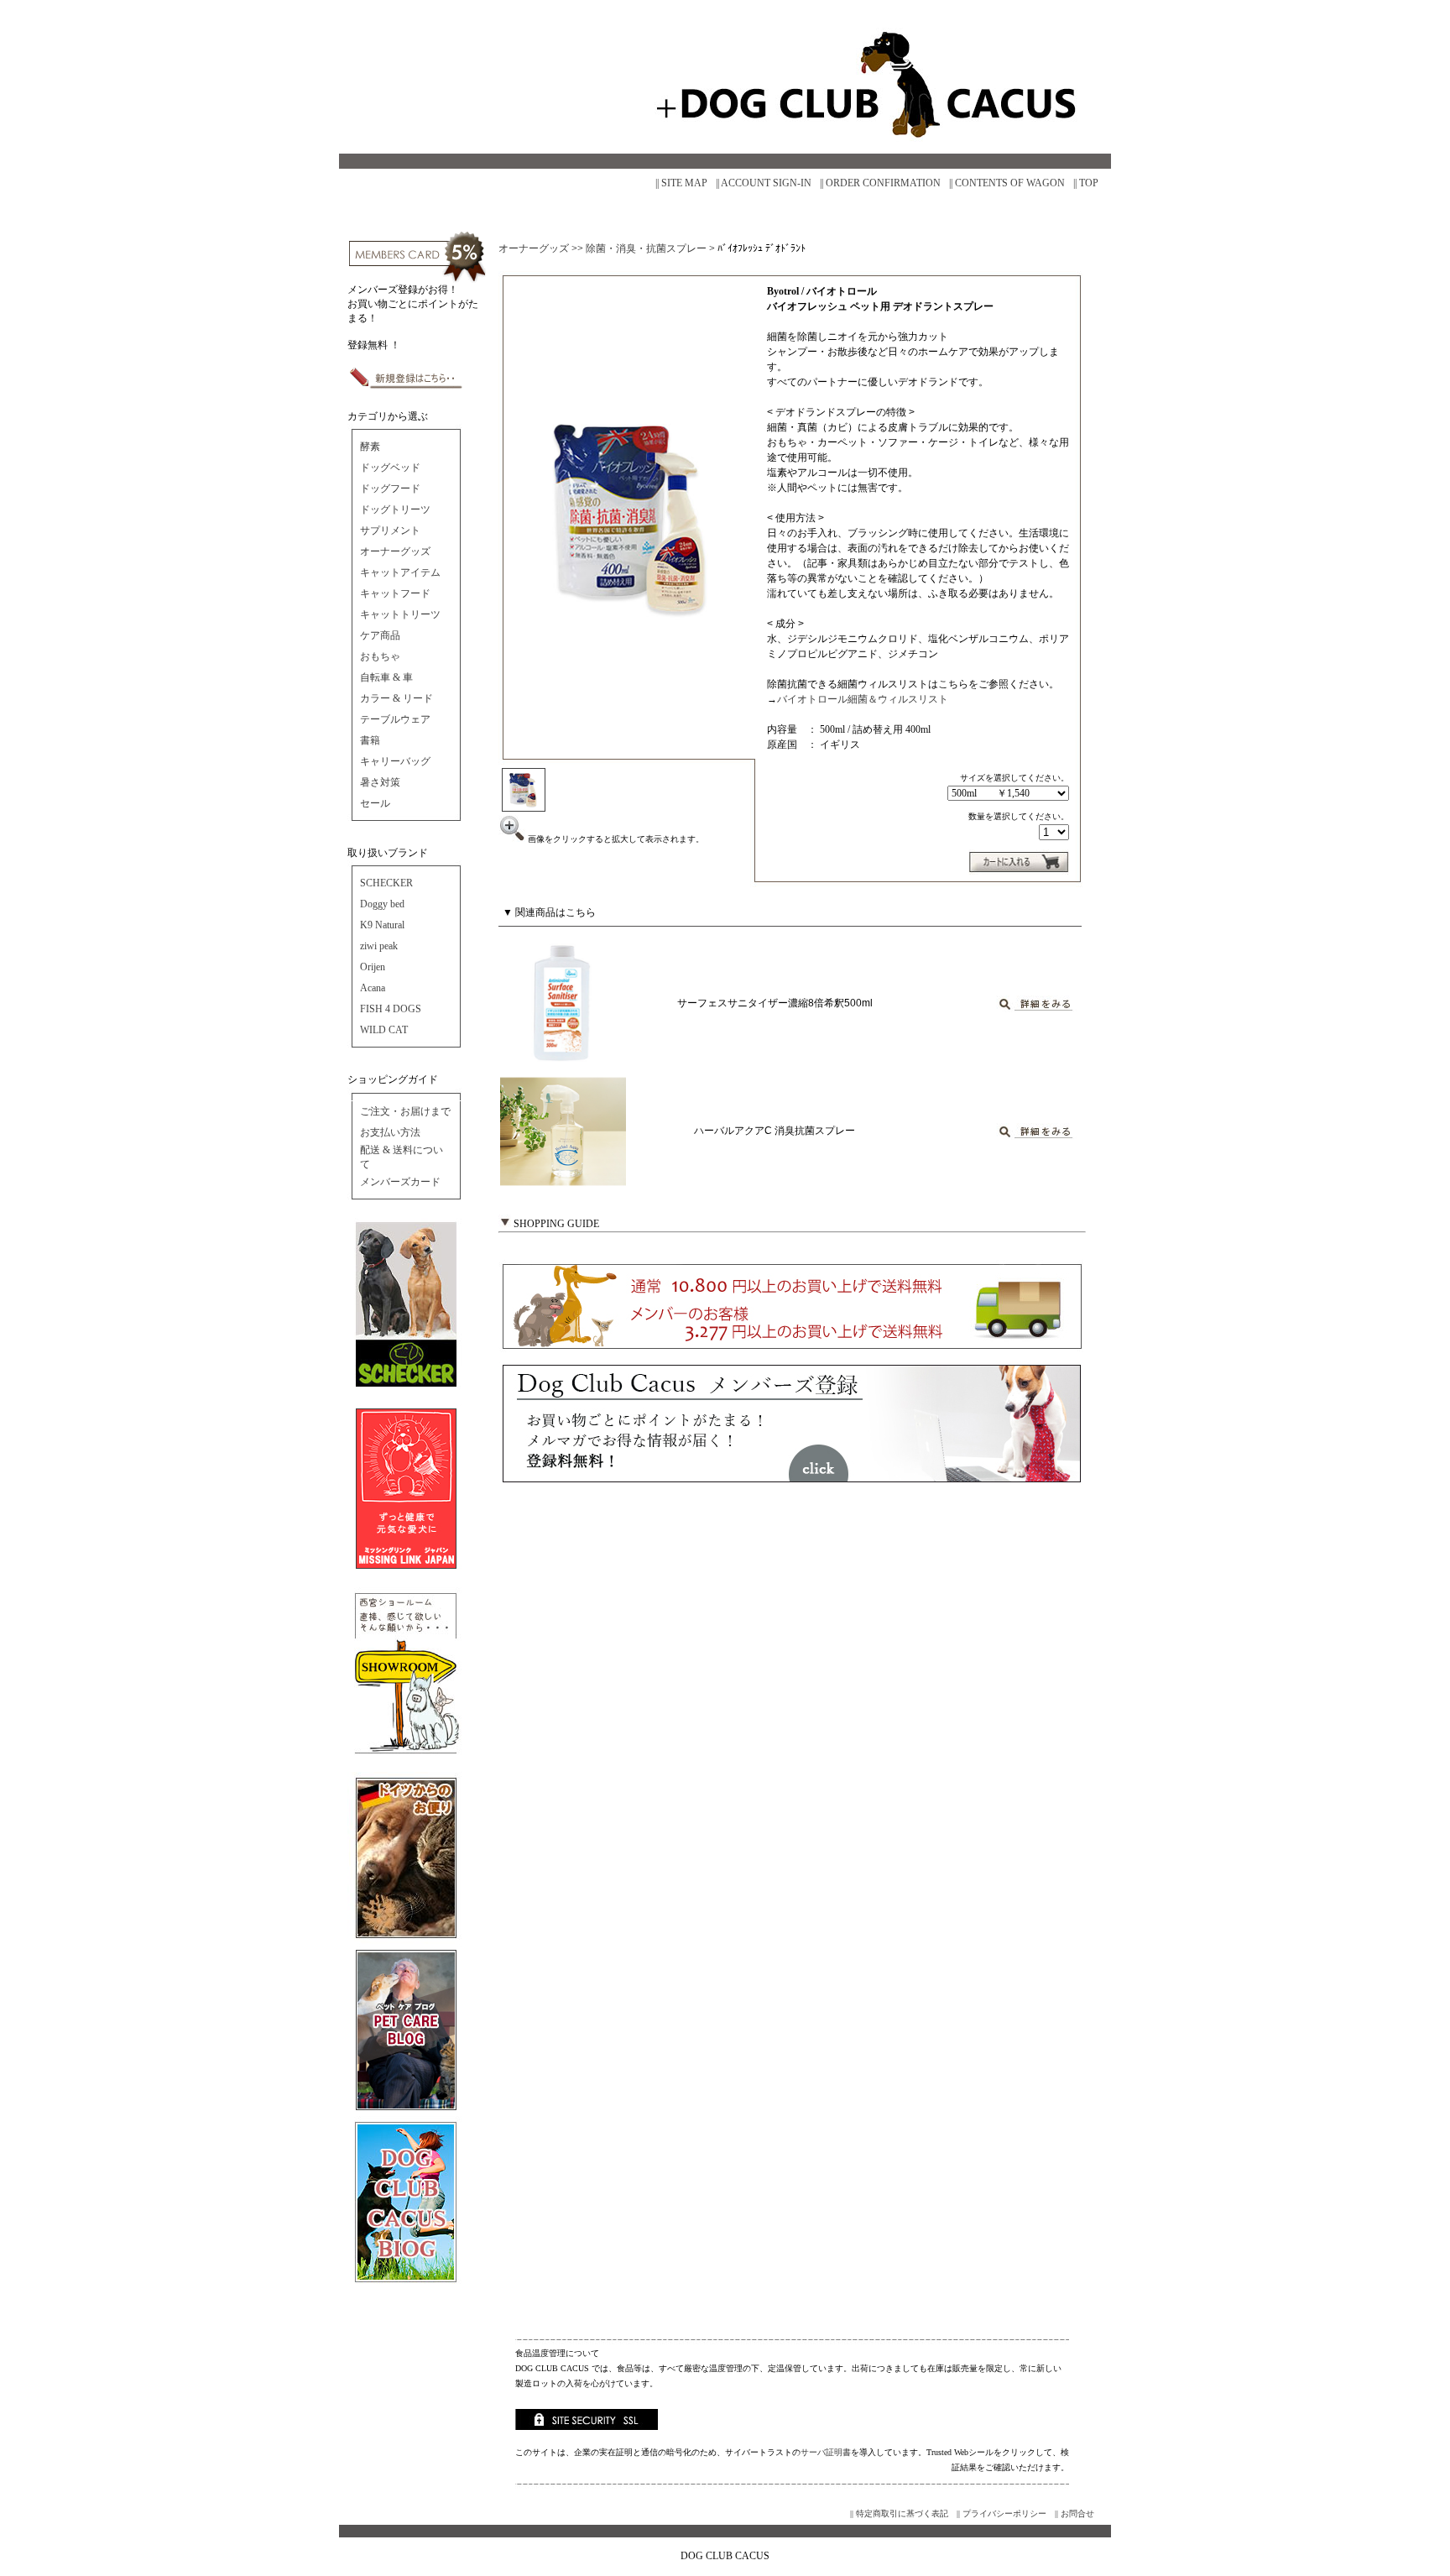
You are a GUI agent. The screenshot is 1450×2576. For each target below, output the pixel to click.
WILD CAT (384, 1030)
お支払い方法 (390, 1132)
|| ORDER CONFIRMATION (880, 183)
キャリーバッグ (395, 761)
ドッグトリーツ (395, 509)
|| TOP (1086, 183)
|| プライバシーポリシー (1001, 2513)
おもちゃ (380, 656)
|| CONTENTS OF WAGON (1007, 183)
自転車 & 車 (386, 677)
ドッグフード (390, 489)
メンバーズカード (400, 1182)
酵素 (370, 447)
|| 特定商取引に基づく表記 (899, 2513)
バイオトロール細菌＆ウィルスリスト (863, 699)
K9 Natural (382, 925)
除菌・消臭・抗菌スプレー (646, 248)
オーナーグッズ (395, 551)
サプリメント (390, 530)
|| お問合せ (1074, 2513)
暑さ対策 (380, 782)
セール (375, 803)
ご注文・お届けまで (405, 1111)
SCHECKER (386, 883)
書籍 (370, 740)
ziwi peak (379, 946)
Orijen (373, 967)
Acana (373, 988)
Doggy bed (382, 904)
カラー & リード (396, 698)
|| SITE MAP (681, 183)
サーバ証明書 (826, 2452)
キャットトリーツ (400, 614)
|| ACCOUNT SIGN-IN (764, 183)
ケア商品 (380, 635)
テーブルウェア (395, 719)
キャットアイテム (400, 572)
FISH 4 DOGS (391, 1009)
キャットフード (395, 593)
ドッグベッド (390, 468)
